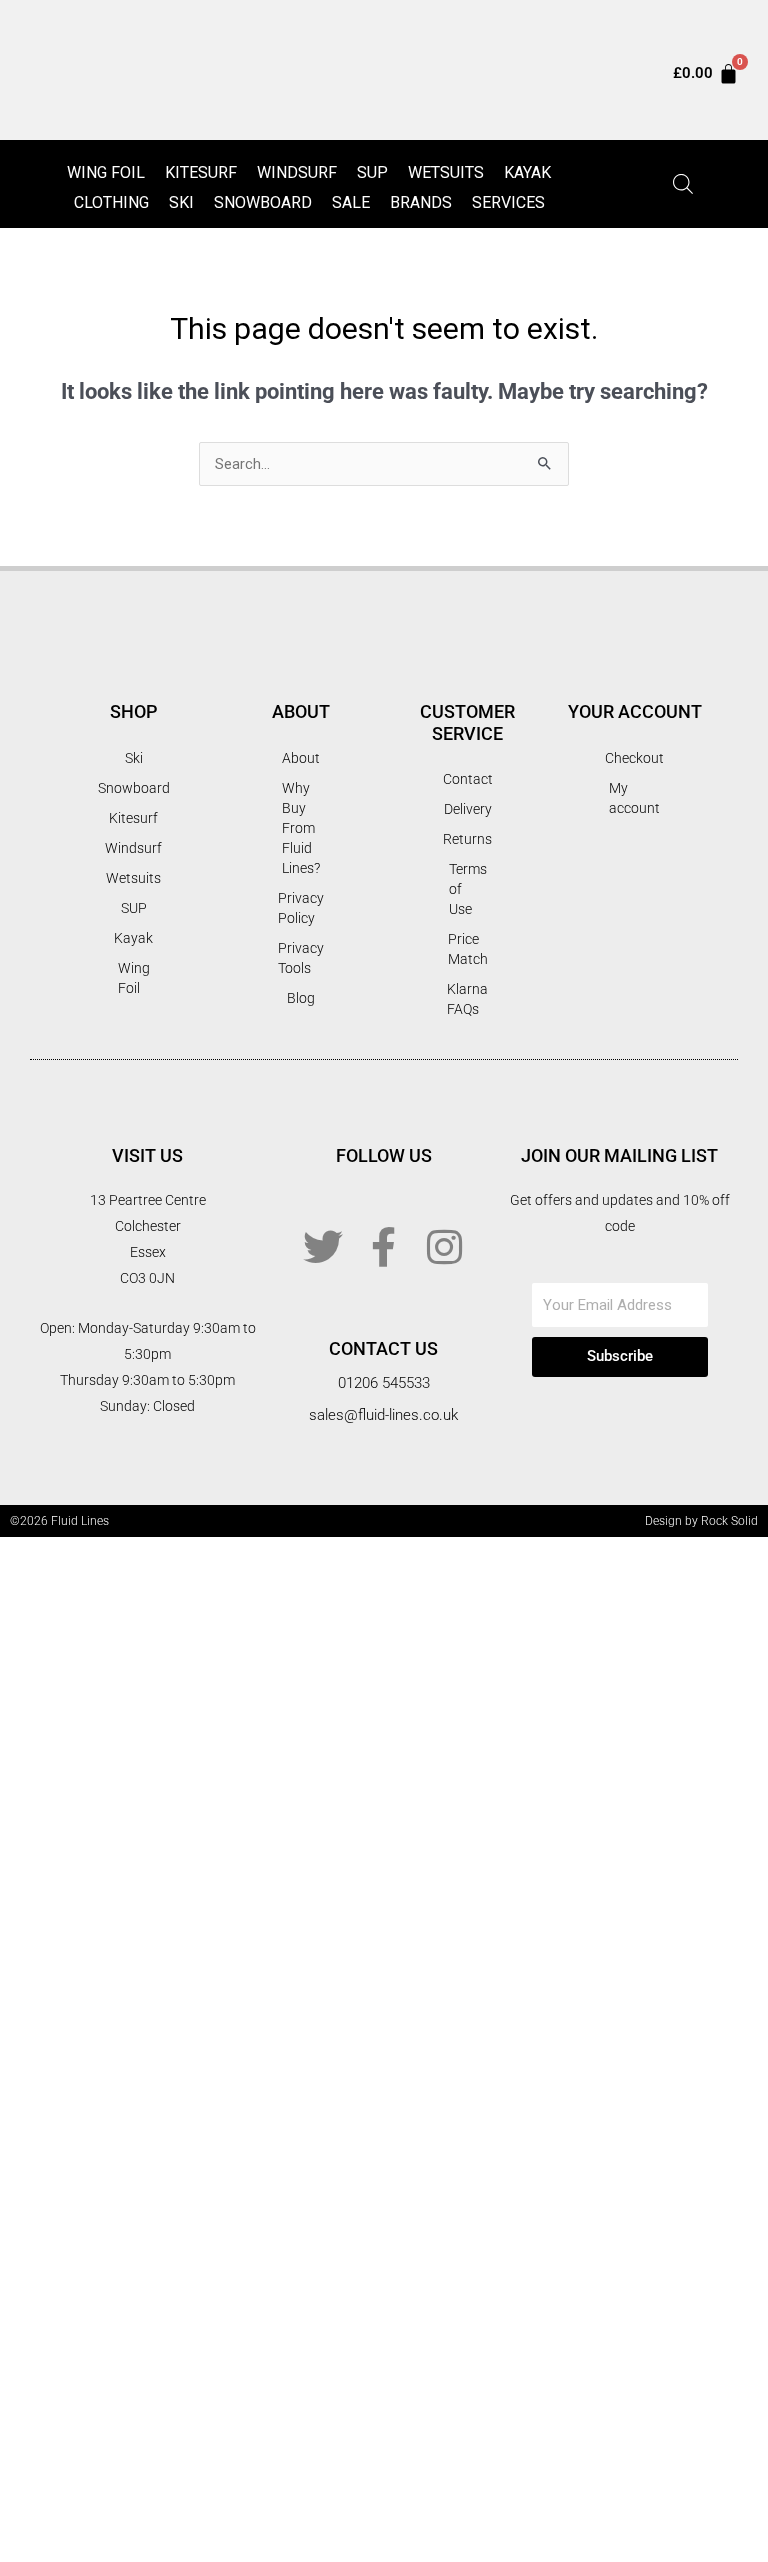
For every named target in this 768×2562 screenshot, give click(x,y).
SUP (372, 172)
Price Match (468, 949)
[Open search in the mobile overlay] (683, 184)
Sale (351, 202)
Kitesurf (201, 172)
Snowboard (263, 202)
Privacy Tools (301, 958)
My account (634, 798)
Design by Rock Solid (701, 1521)
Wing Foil (106, 172)
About (301, 758)
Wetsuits (446, 172)
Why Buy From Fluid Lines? (301, 828)
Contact (468, 779)
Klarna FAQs (467, 999)
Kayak (527, 172)
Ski (181, 202)
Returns (467, 839)
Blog (301, 998)
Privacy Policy (301, 908)
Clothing (111, 202)
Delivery (468, 809)
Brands (421, 202)
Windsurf (297, 172)
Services (508, 202)
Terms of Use (468, 889)
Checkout (634, 758)
